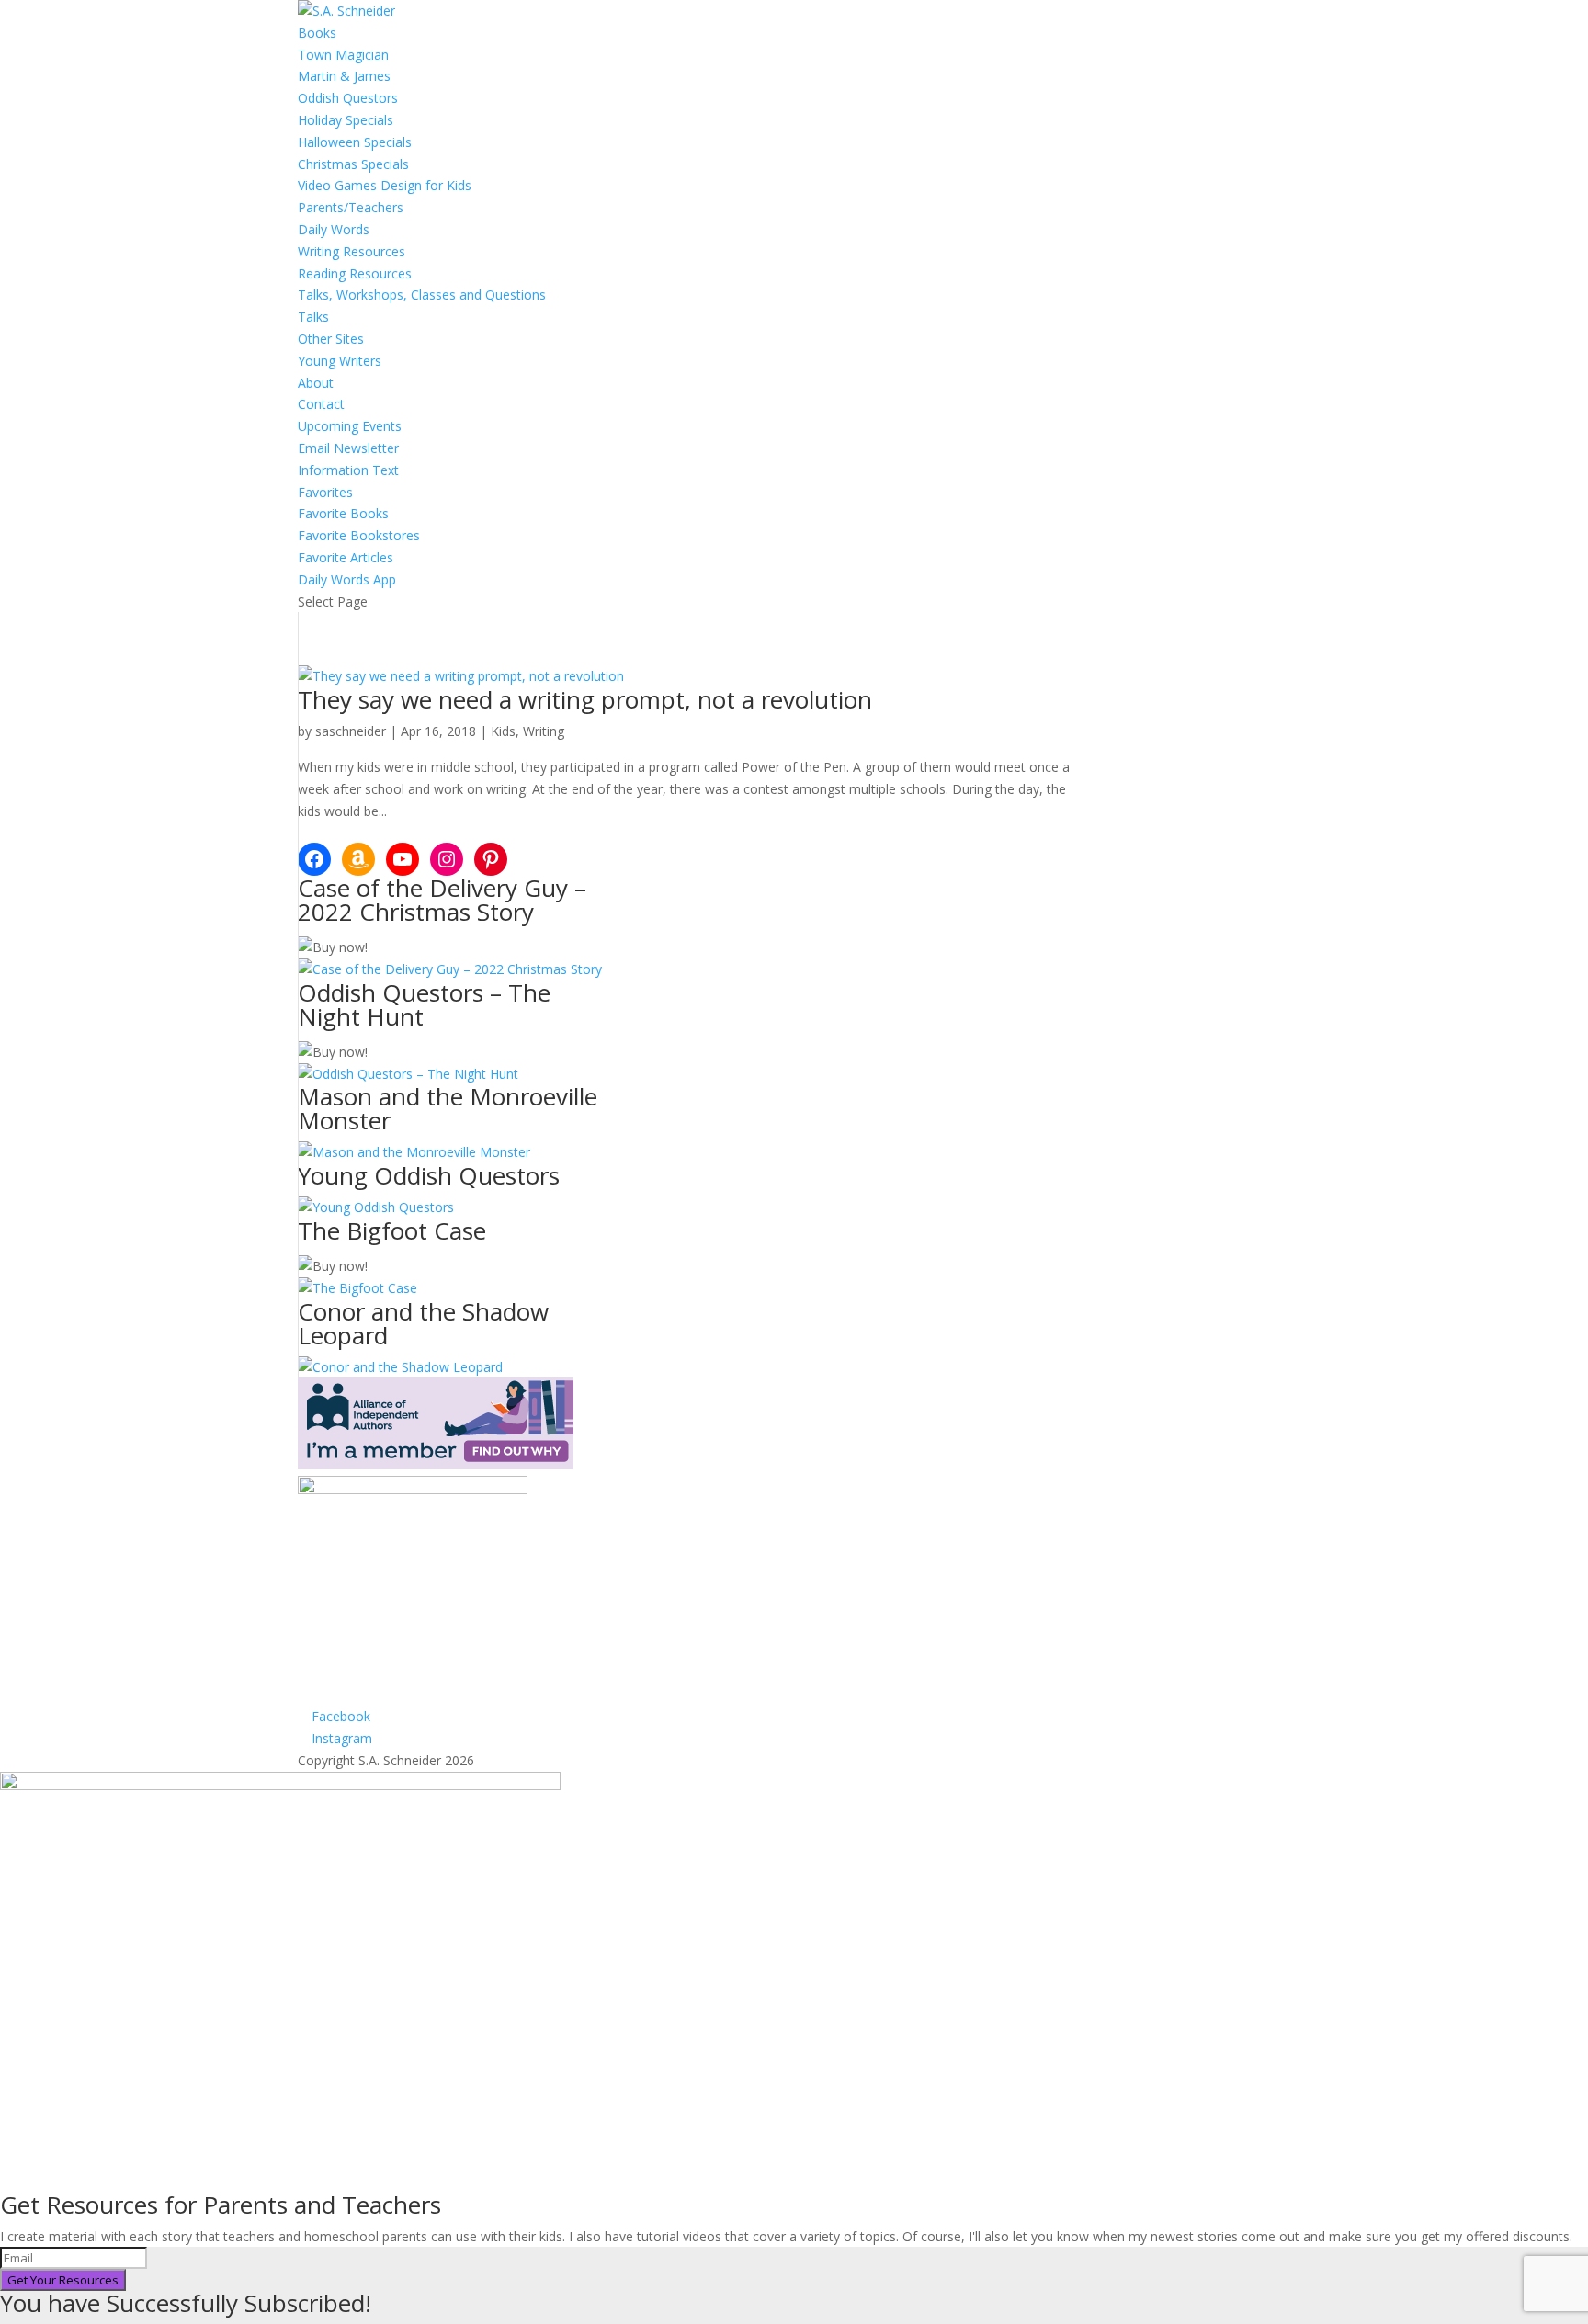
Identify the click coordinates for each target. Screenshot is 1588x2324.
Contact (321, 404)
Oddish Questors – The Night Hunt (424, 1004)
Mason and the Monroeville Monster (448, 1108)
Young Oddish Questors (429, 1175)
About (316, 383)
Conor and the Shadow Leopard (423, 1323)
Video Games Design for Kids (385, 185)
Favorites (325, 492)
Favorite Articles (346, 557)
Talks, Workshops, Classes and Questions (422, 295)
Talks (313, 317)
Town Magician (343, 55)
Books (317, 33)
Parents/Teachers (351, 207)
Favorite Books (343, 513)
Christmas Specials (353, 164)
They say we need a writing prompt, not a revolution (585, 699)
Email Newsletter (348, 448)
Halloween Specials (355, 142)
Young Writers (340, 361)
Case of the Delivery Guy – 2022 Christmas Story (442, 900)
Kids (503, 731)
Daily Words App (347, 579)
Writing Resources (352, 251)
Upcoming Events (350, 426)
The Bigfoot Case (392, 1230)
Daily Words (334, 229)
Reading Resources (355, 273)
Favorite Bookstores (359, 535)
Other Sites (331, 339)
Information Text (348, 470)
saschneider (351, 731)
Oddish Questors (348, 98)
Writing (544, 731)
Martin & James (344, 76)
